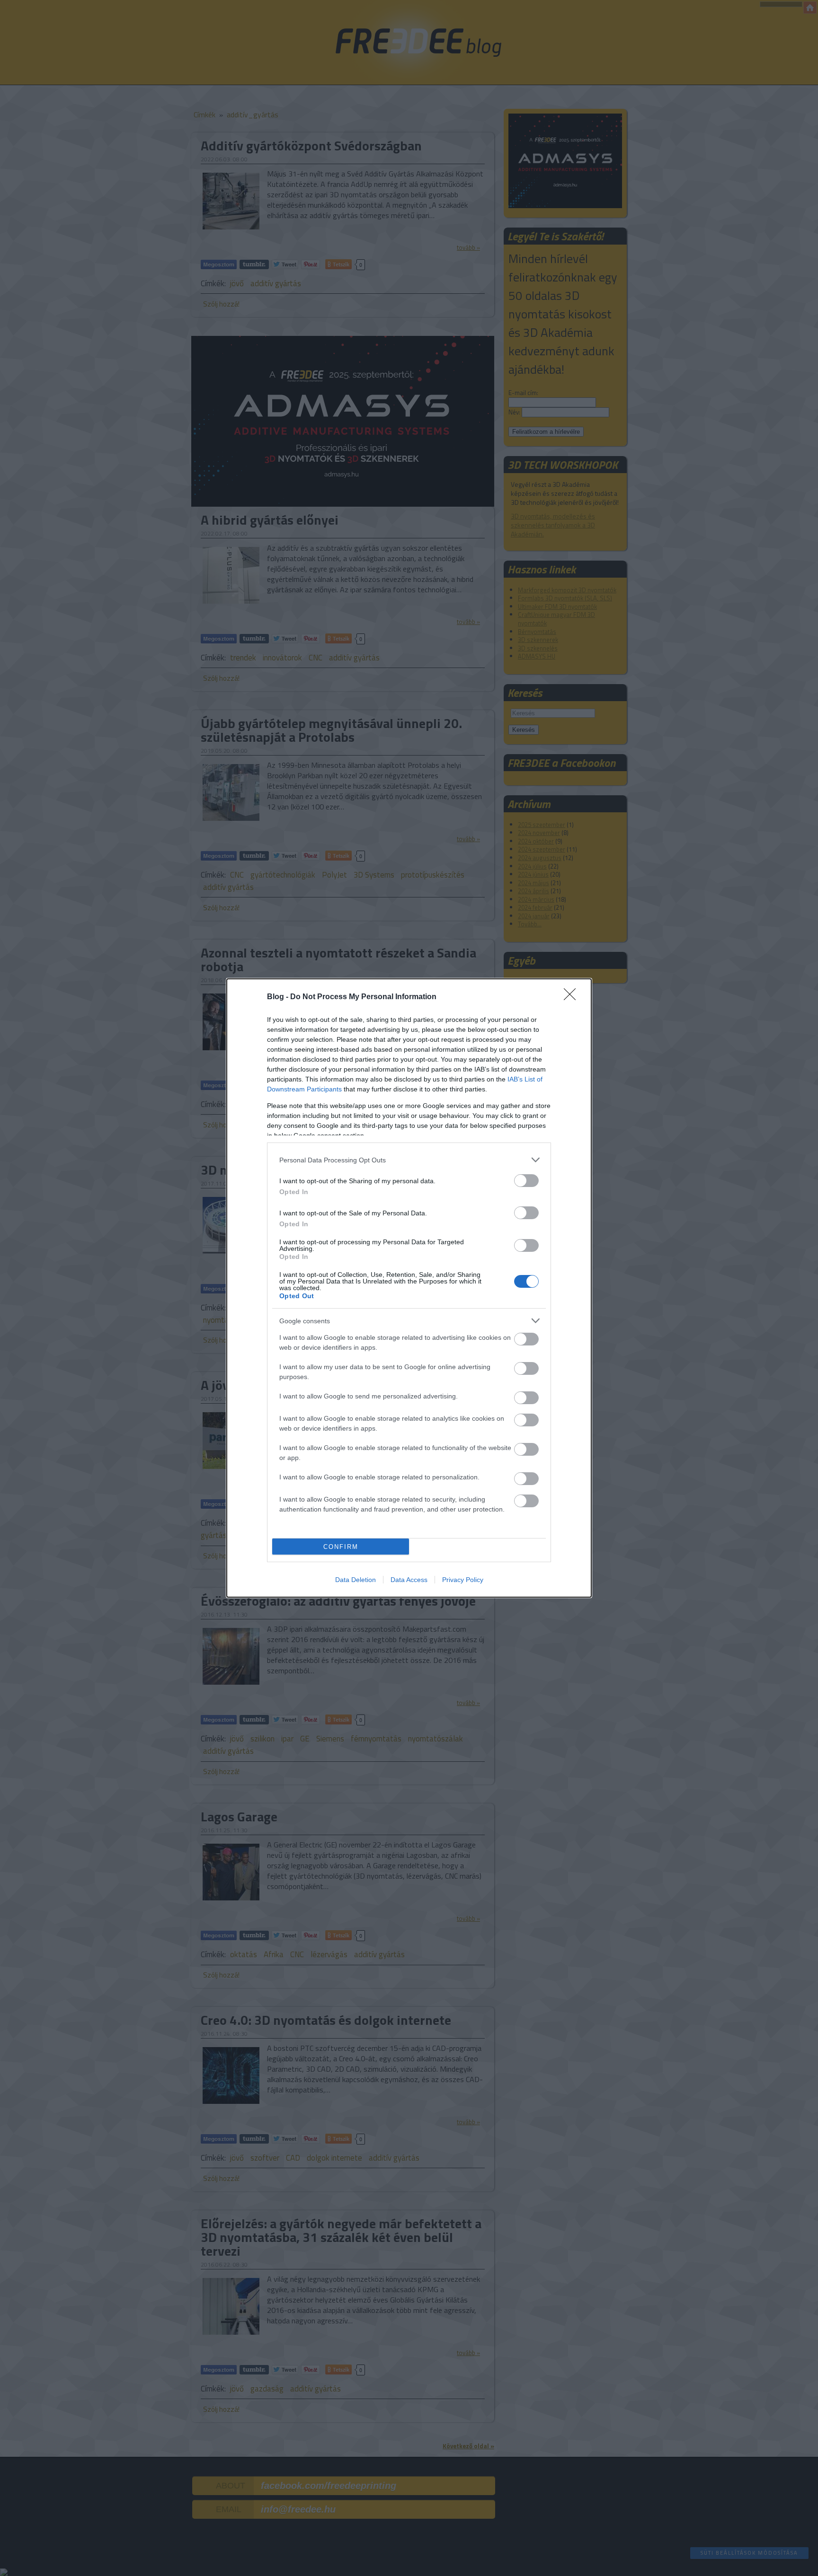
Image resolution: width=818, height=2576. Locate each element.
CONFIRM (341, 1547)
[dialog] (409, 1288)
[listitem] (409, 1160)
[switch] (526, 1181)
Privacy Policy (463, 1580)
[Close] (573, 997)
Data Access (409, 1580)
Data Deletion (356, 1580)
